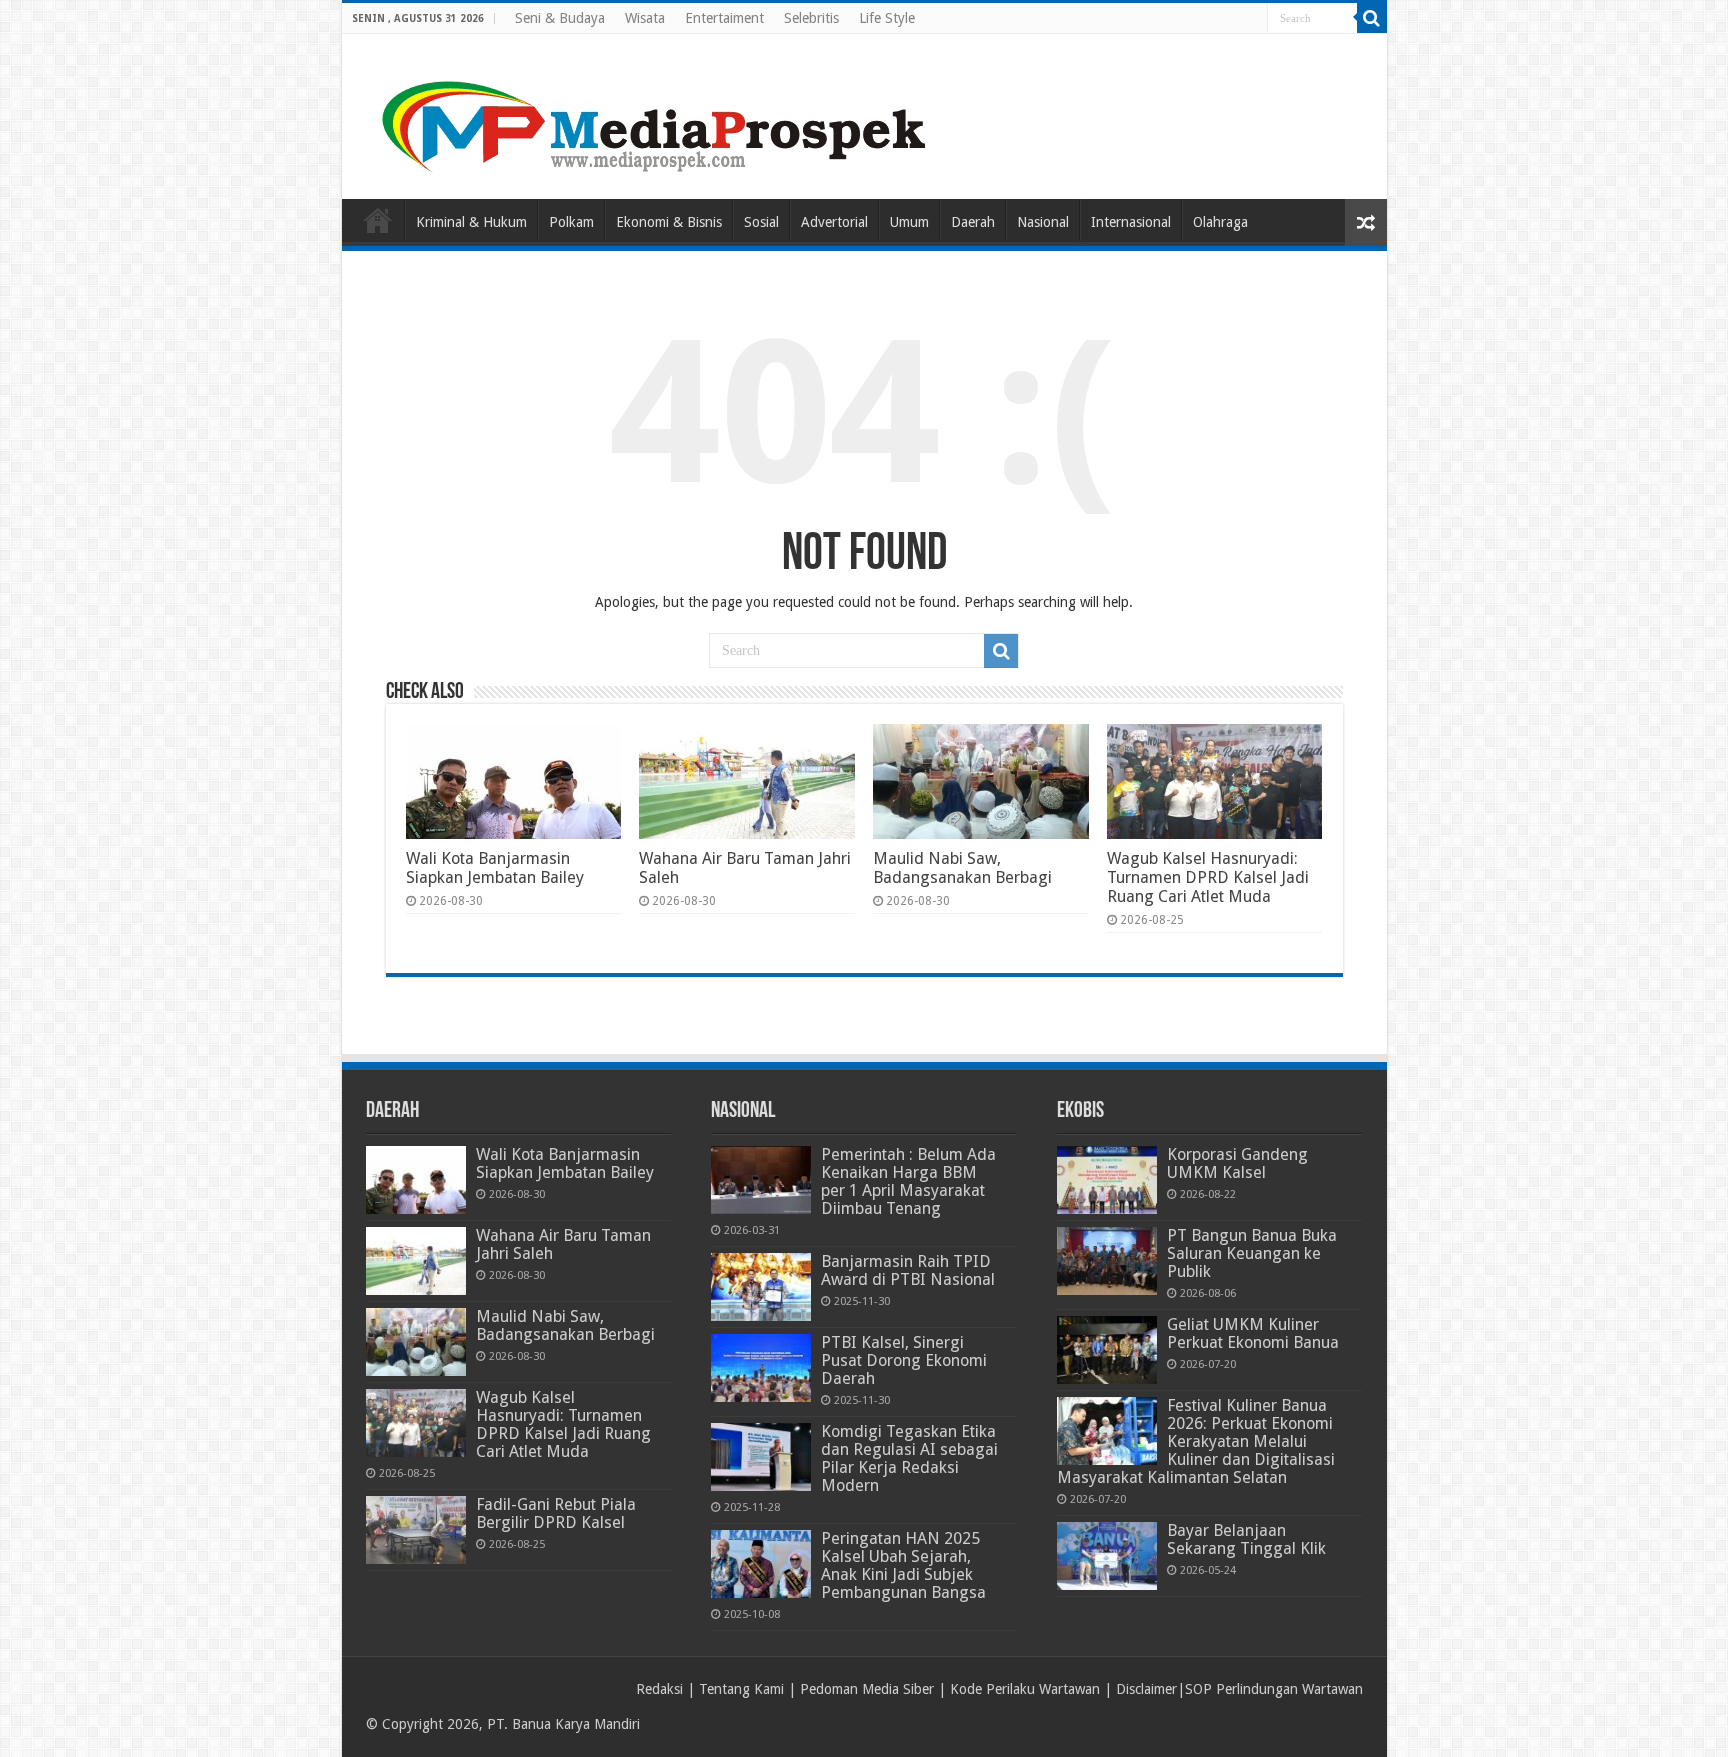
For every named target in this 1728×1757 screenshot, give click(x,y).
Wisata (645, 18)
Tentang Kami (741, 1689)
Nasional (1043, 222)
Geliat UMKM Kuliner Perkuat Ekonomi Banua (1253, 1333)
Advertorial (834, 222)
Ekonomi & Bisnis (669, 222)
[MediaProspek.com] (657, 113)
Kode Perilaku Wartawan (1025, 1689)
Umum (909, 222)
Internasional (1131, 222)
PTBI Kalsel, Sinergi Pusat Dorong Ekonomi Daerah (904, 1360)
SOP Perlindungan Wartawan (1274, 1689)
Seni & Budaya (560, 18)
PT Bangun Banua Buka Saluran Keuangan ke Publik (1252, 1253)
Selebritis (811, 18)
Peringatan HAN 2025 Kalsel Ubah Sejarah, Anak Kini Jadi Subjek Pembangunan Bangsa (903, 1565)
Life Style (887, 18)
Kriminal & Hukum (471, 222)
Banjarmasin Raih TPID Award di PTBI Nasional (908, 1270)
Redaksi (659, 1689)
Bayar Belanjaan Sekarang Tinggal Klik (1246, 1539)
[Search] (1372, 18)
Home (378, 220)
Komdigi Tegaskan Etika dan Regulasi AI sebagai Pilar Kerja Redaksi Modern (909, 1458)
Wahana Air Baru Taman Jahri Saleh (563, 1244)
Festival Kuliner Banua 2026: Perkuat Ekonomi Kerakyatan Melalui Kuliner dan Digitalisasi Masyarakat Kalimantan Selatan (1196, 1441)
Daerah (973, 222)
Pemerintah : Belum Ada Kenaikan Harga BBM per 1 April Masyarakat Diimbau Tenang (908, 1181)
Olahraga (1220, 222)
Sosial (761, 222)
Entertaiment (724, 18)
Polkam (571, 222)
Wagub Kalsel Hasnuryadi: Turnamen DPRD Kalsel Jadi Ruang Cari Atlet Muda (1208, 877)
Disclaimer (1146, 1689)
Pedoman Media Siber (867, 1689)
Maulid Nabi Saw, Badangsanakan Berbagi (962, 868)
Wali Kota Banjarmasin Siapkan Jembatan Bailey (495, 868)
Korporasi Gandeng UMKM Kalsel (1237, 1163)
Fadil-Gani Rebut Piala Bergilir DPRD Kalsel (556, 1513)
